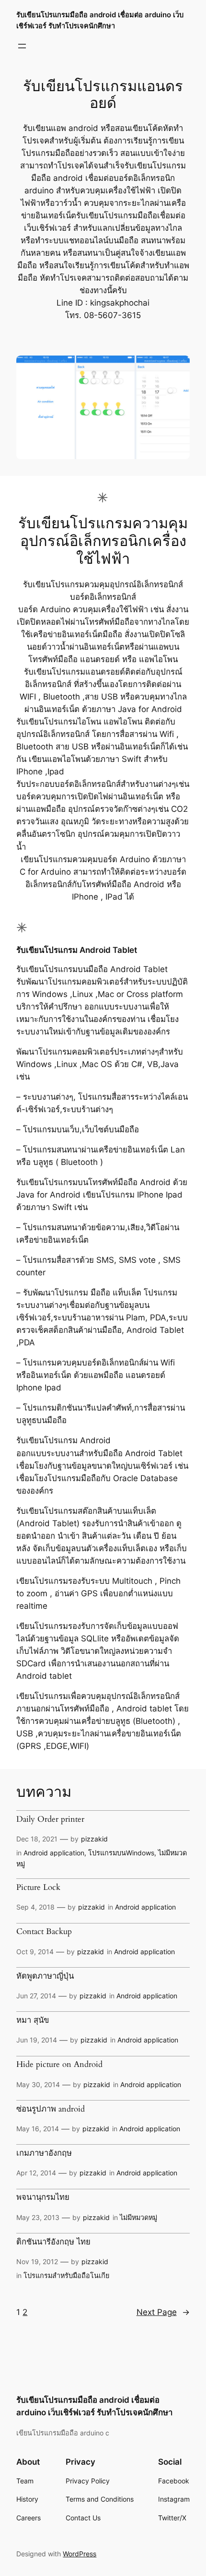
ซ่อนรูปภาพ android (51, 2109)
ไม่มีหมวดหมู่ (138, 2217)
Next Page (163, 2312)
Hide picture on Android (59, 2065)
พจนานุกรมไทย (43, 2197)
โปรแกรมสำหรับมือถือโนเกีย (66, 2275)
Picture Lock (38, 1887)
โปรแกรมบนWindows (121, 1853)
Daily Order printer (50, 1819)
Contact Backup (44, 1932)
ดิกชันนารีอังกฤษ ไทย (53, 2242)
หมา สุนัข (33, 2020)
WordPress (80, 2554)
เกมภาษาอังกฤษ (44, 2153)
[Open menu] (22, 46)
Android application (54, 1853)
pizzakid (94, 1839)
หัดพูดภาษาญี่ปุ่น (45, 1976)
